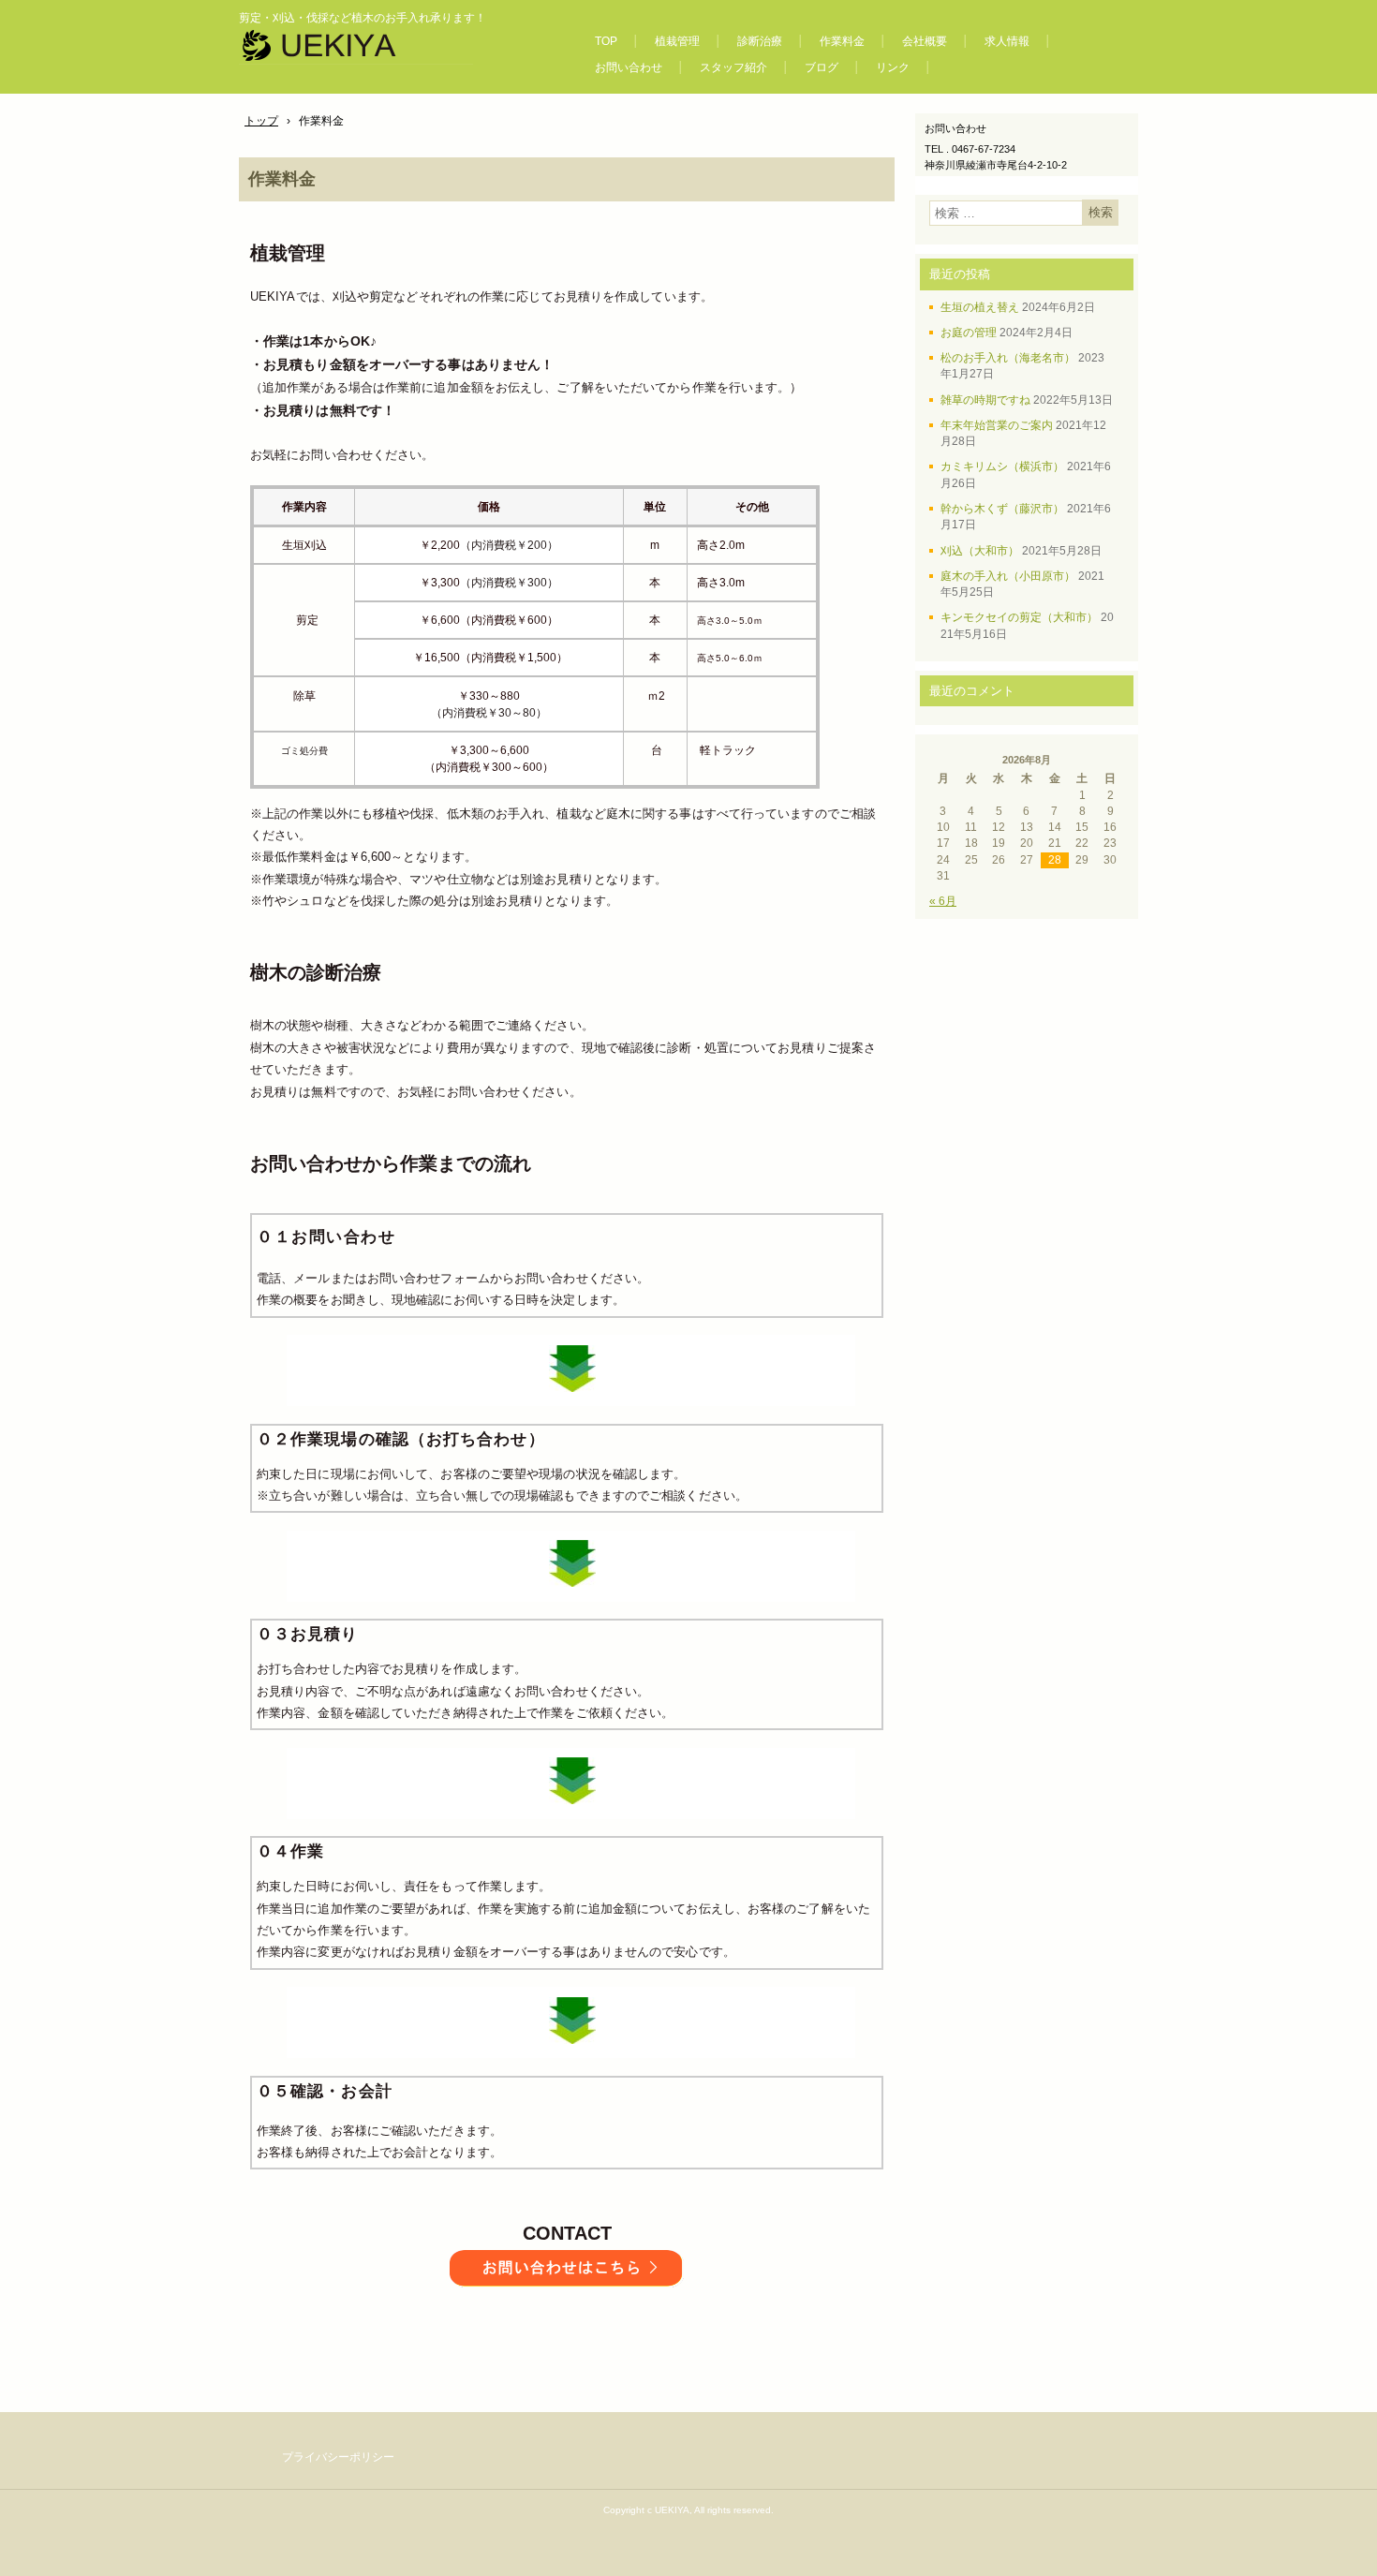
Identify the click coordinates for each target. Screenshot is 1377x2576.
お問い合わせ (629, 67)
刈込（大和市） (980, 551)
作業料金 (842, 41)
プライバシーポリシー (338, 2457)
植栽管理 (677, 41)
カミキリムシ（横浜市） (1002, 466)
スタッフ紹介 (733, 67)
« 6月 (943, 901)
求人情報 (1007, 41)
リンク (893, 67)
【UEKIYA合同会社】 (397, 51)
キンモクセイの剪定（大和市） (1019, 617)
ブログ (822, 67)
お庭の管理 (969, 333)
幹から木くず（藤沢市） (1002, 509)
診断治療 (760, 41)
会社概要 (925, 41)
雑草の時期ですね (985, 400)
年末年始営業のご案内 (997, 425)
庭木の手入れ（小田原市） (1008, 576)
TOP (606, 41)
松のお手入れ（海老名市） (1008, 358)
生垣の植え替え (980, 307)
